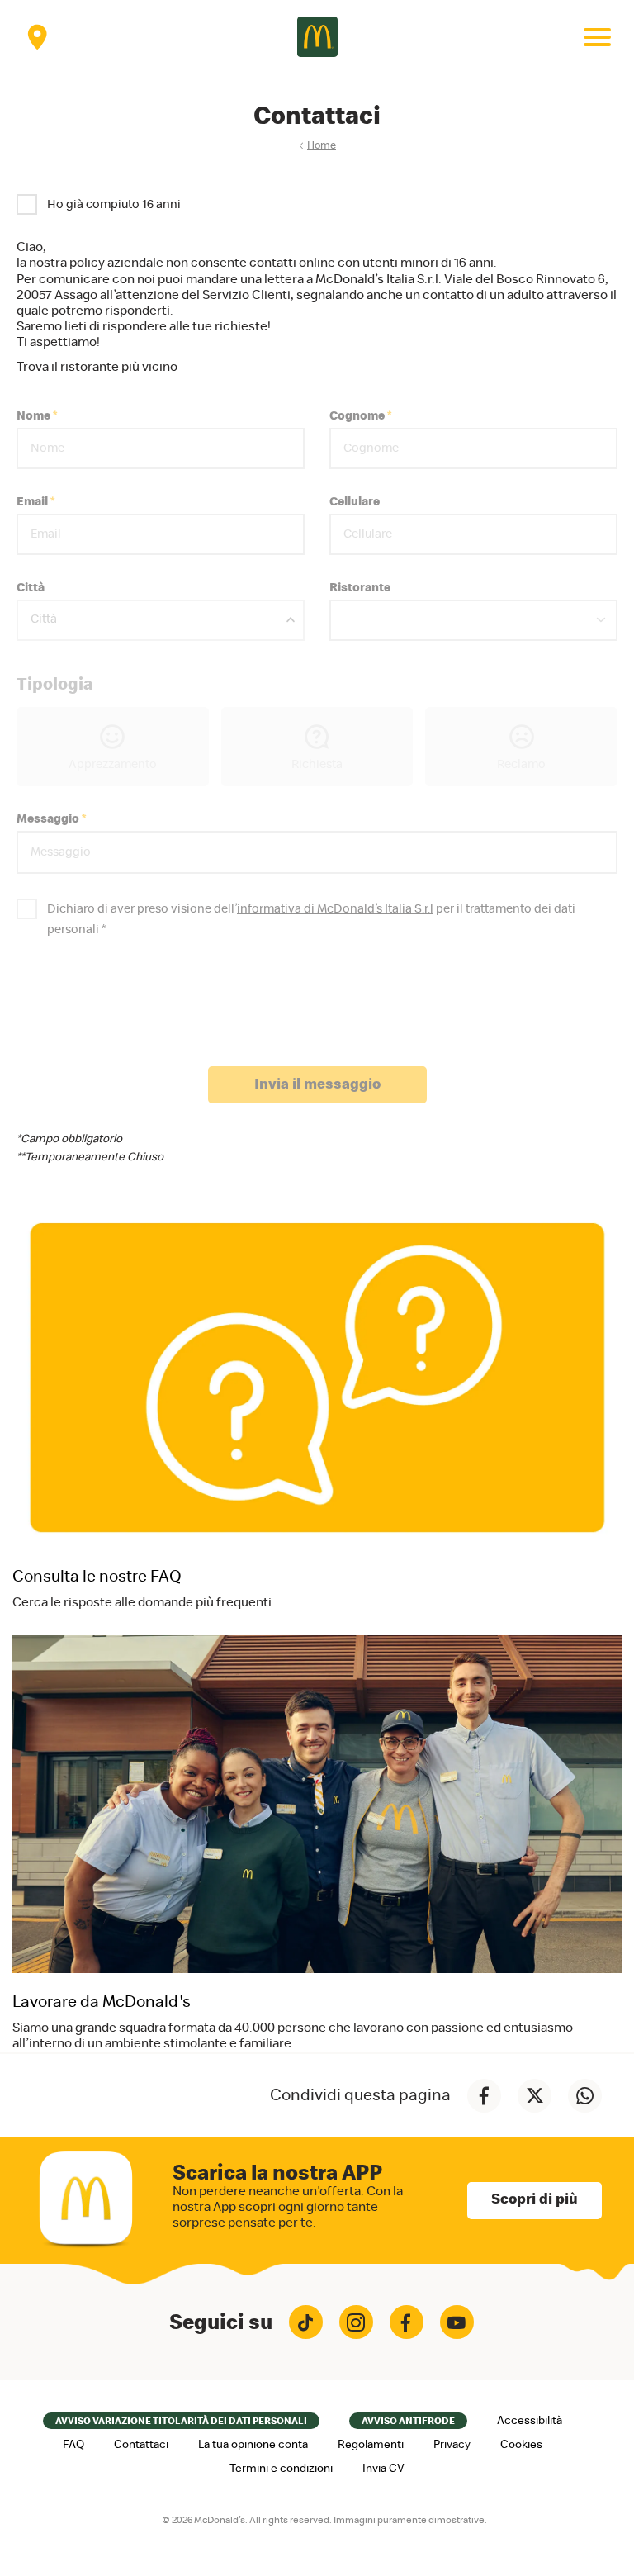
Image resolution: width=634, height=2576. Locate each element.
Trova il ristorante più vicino (97, 367)
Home (322, 146)
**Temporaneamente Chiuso (90, 1157)
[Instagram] (356, 2322)
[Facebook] (407, 2322)
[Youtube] (457, 2322)
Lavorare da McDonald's (102, 2002)
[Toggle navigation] (597, 37)
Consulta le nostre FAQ (97, 1577)
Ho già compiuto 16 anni (114, 204)
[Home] (317, 37)
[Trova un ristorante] (37, 37)
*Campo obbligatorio (69, 1139)
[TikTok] (306, 2322)
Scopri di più (535, 2199)
